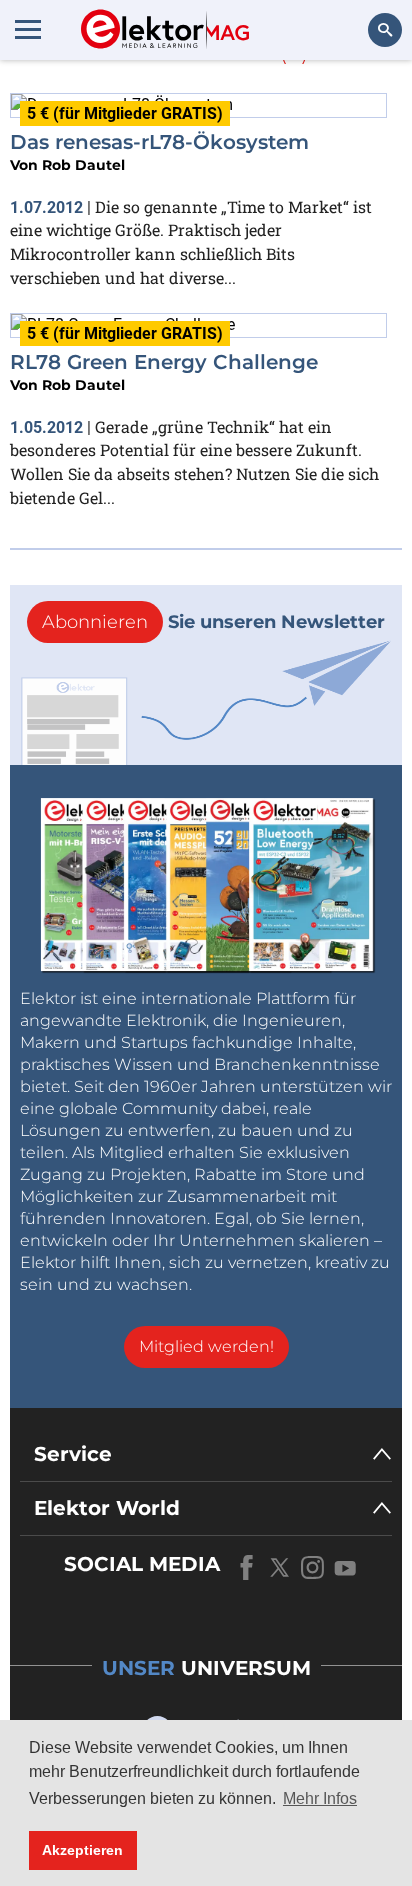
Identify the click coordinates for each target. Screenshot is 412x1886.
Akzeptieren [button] (82, 1850)
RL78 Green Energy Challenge (164, 362)
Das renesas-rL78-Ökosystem (159, 142)
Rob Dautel (83, 165)
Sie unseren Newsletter (213, 622)
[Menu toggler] (28, 29)
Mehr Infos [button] (320, 1798)
